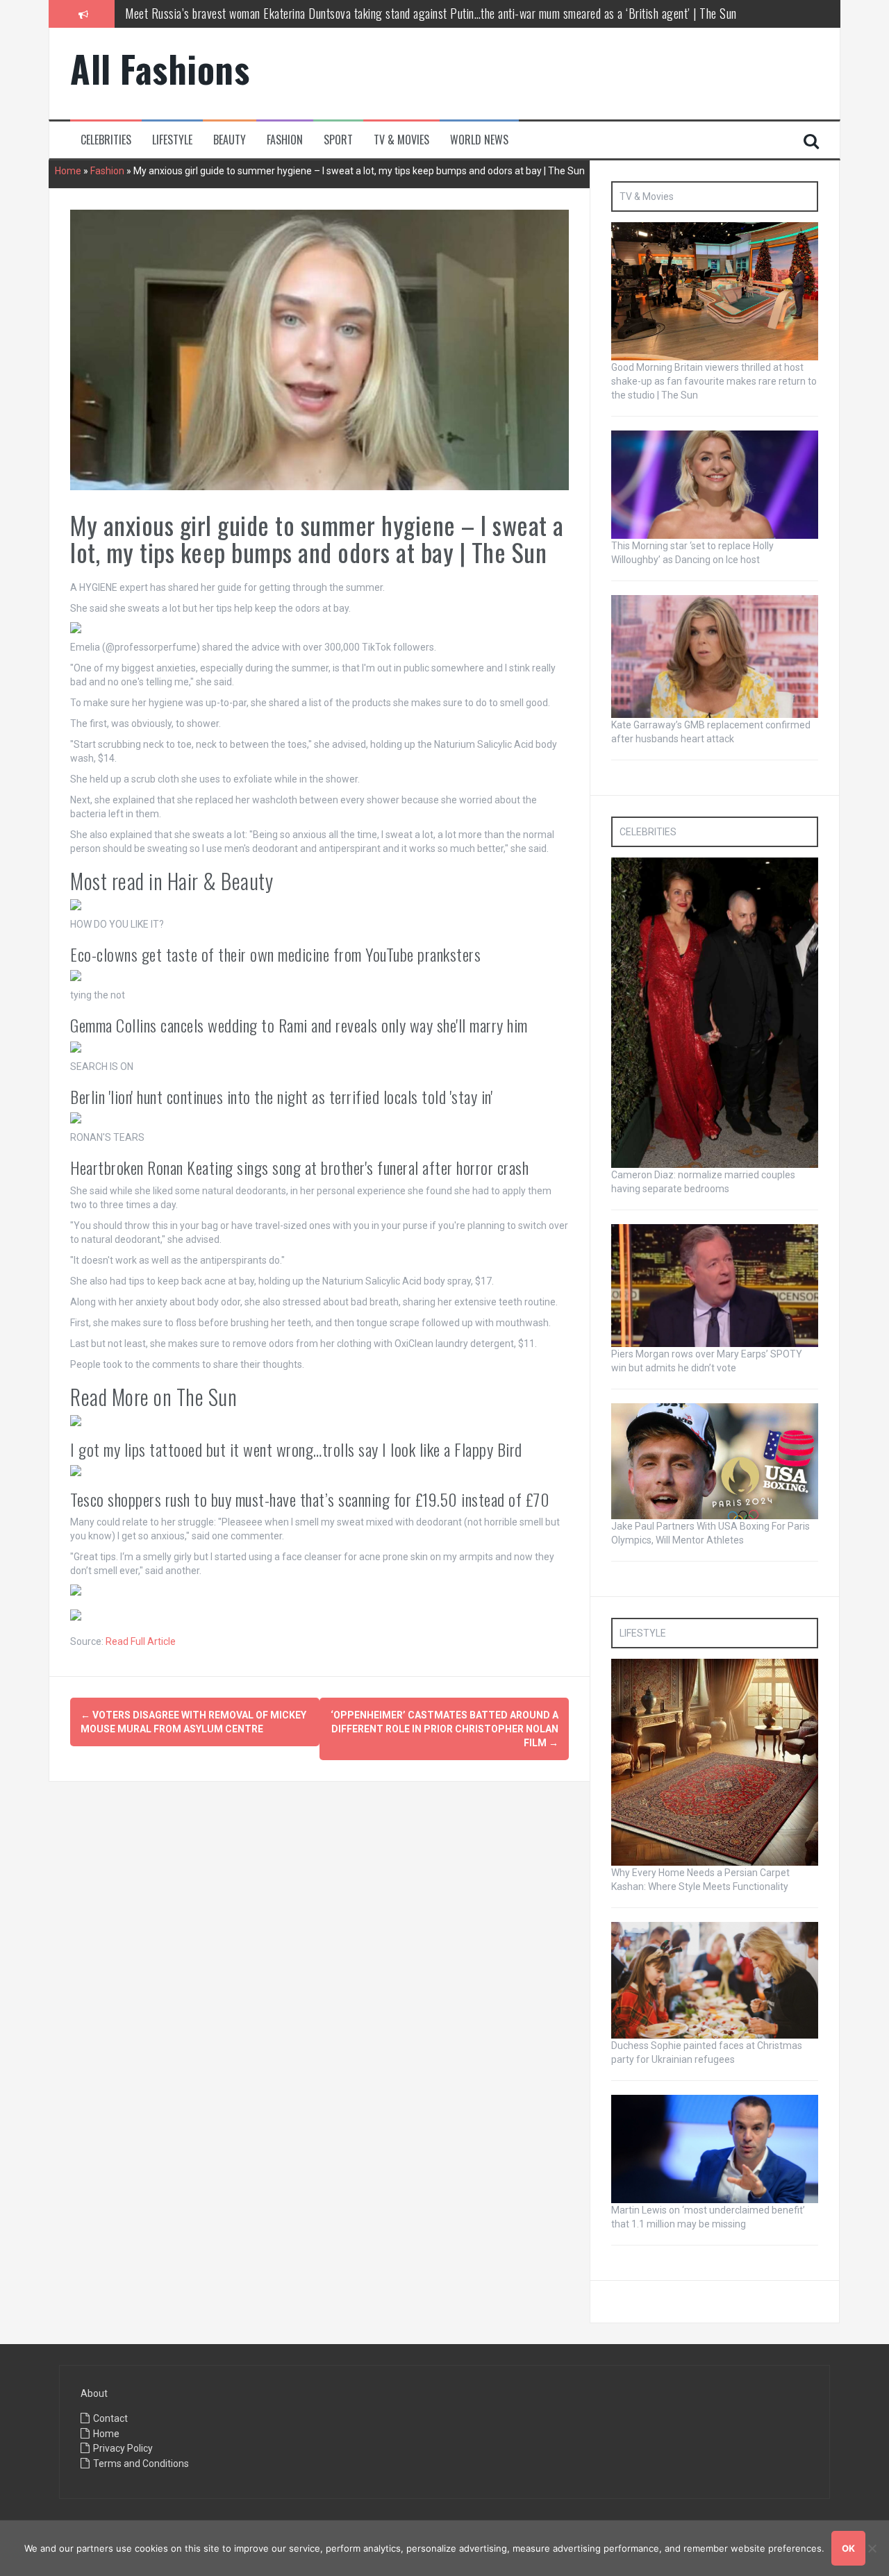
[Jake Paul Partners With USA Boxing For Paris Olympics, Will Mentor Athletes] (715, 1460)
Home (68, 171)
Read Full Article (141, 1641)
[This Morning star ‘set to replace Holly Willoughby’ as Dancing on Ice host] (715, 484)
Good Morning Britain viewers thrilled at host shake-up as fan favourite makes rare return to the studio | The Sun (714, 381)
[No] (872, 2548)
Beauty (230, 140)
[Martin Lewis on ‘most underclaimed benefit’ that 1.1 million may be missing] (715, 2148)
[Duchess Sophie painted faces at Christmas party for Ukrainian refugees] (715, 1980)
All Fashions (160, 68)
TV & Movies (401, 140)
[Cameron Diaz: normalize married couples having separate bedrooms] (715, 1012)
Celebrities (106, 140)
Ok (848, 2548)
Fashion (285, 140)
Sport (338, 140)
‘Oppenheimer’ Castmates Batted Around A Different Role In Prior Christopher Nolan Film (444, 1729)
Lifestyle (172, 140)
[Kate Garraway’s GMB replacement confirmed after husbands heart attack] (715, 655)
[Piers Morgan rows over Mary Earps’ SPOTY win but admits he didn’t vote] (715, 1285)
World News (479, 140)
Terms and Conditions (141, 2464)
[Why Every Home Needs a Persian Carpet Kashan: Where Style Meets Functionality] (715, 1762)
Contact (110, 2418)
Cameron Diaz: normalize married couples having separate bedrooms (278, 24)
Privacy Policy (123, 2448)
